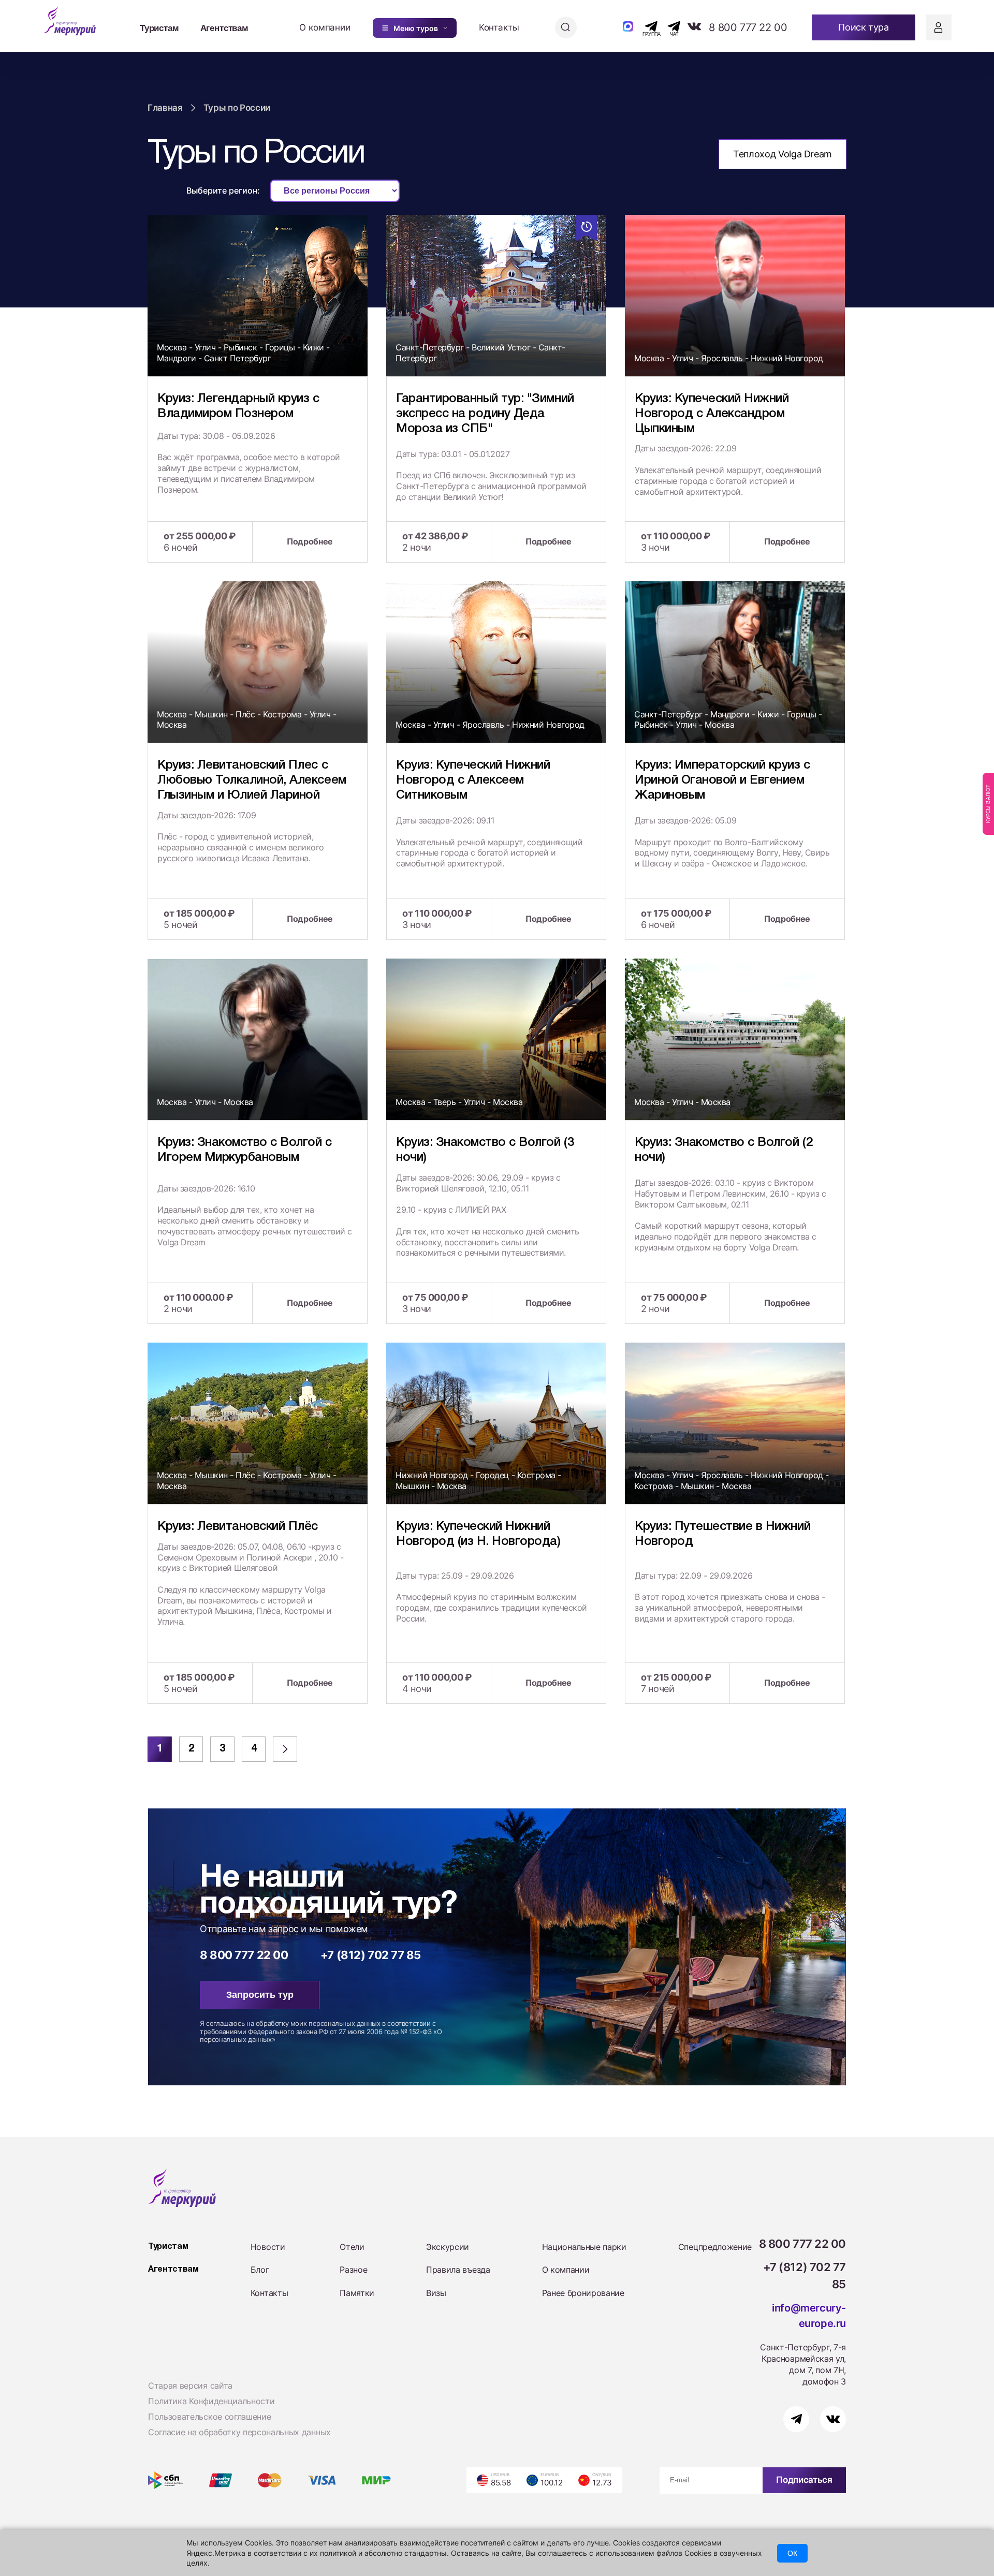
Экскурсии (448, 2247)
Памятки (357, 2293)
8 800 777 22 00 (748, 27)
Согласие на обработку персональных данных (239, 2432)
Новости (268, 2247)
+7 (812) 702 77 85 (371, 1955)
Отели (352, 2247)
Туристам (159, 27)
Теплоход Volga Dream (783, 154)
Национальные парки (584, 2247)
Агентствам (224, 27)
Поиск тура (863, 27)
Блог (260, 2270)
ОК (792, 2553)
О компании (325, 27)
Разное (353, 2270)
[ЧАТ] (668, 26)
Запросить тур (260, 1995)
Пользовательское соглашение (209, 2417)
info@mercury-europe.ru (809, 2316)
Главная (165, 108)
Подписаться (804, 2480)
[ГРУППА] (642, 26)
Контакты (499, 27)
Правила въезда (458, 2270)
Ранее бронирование (583, 2293)
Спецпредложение (715, 2247)
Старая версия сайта (190, 2386)
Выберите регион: (223, 190)
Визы (436, 2293)
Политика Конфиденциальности (211, 2401)
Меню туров (416, 28)
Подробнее (310, 541)
